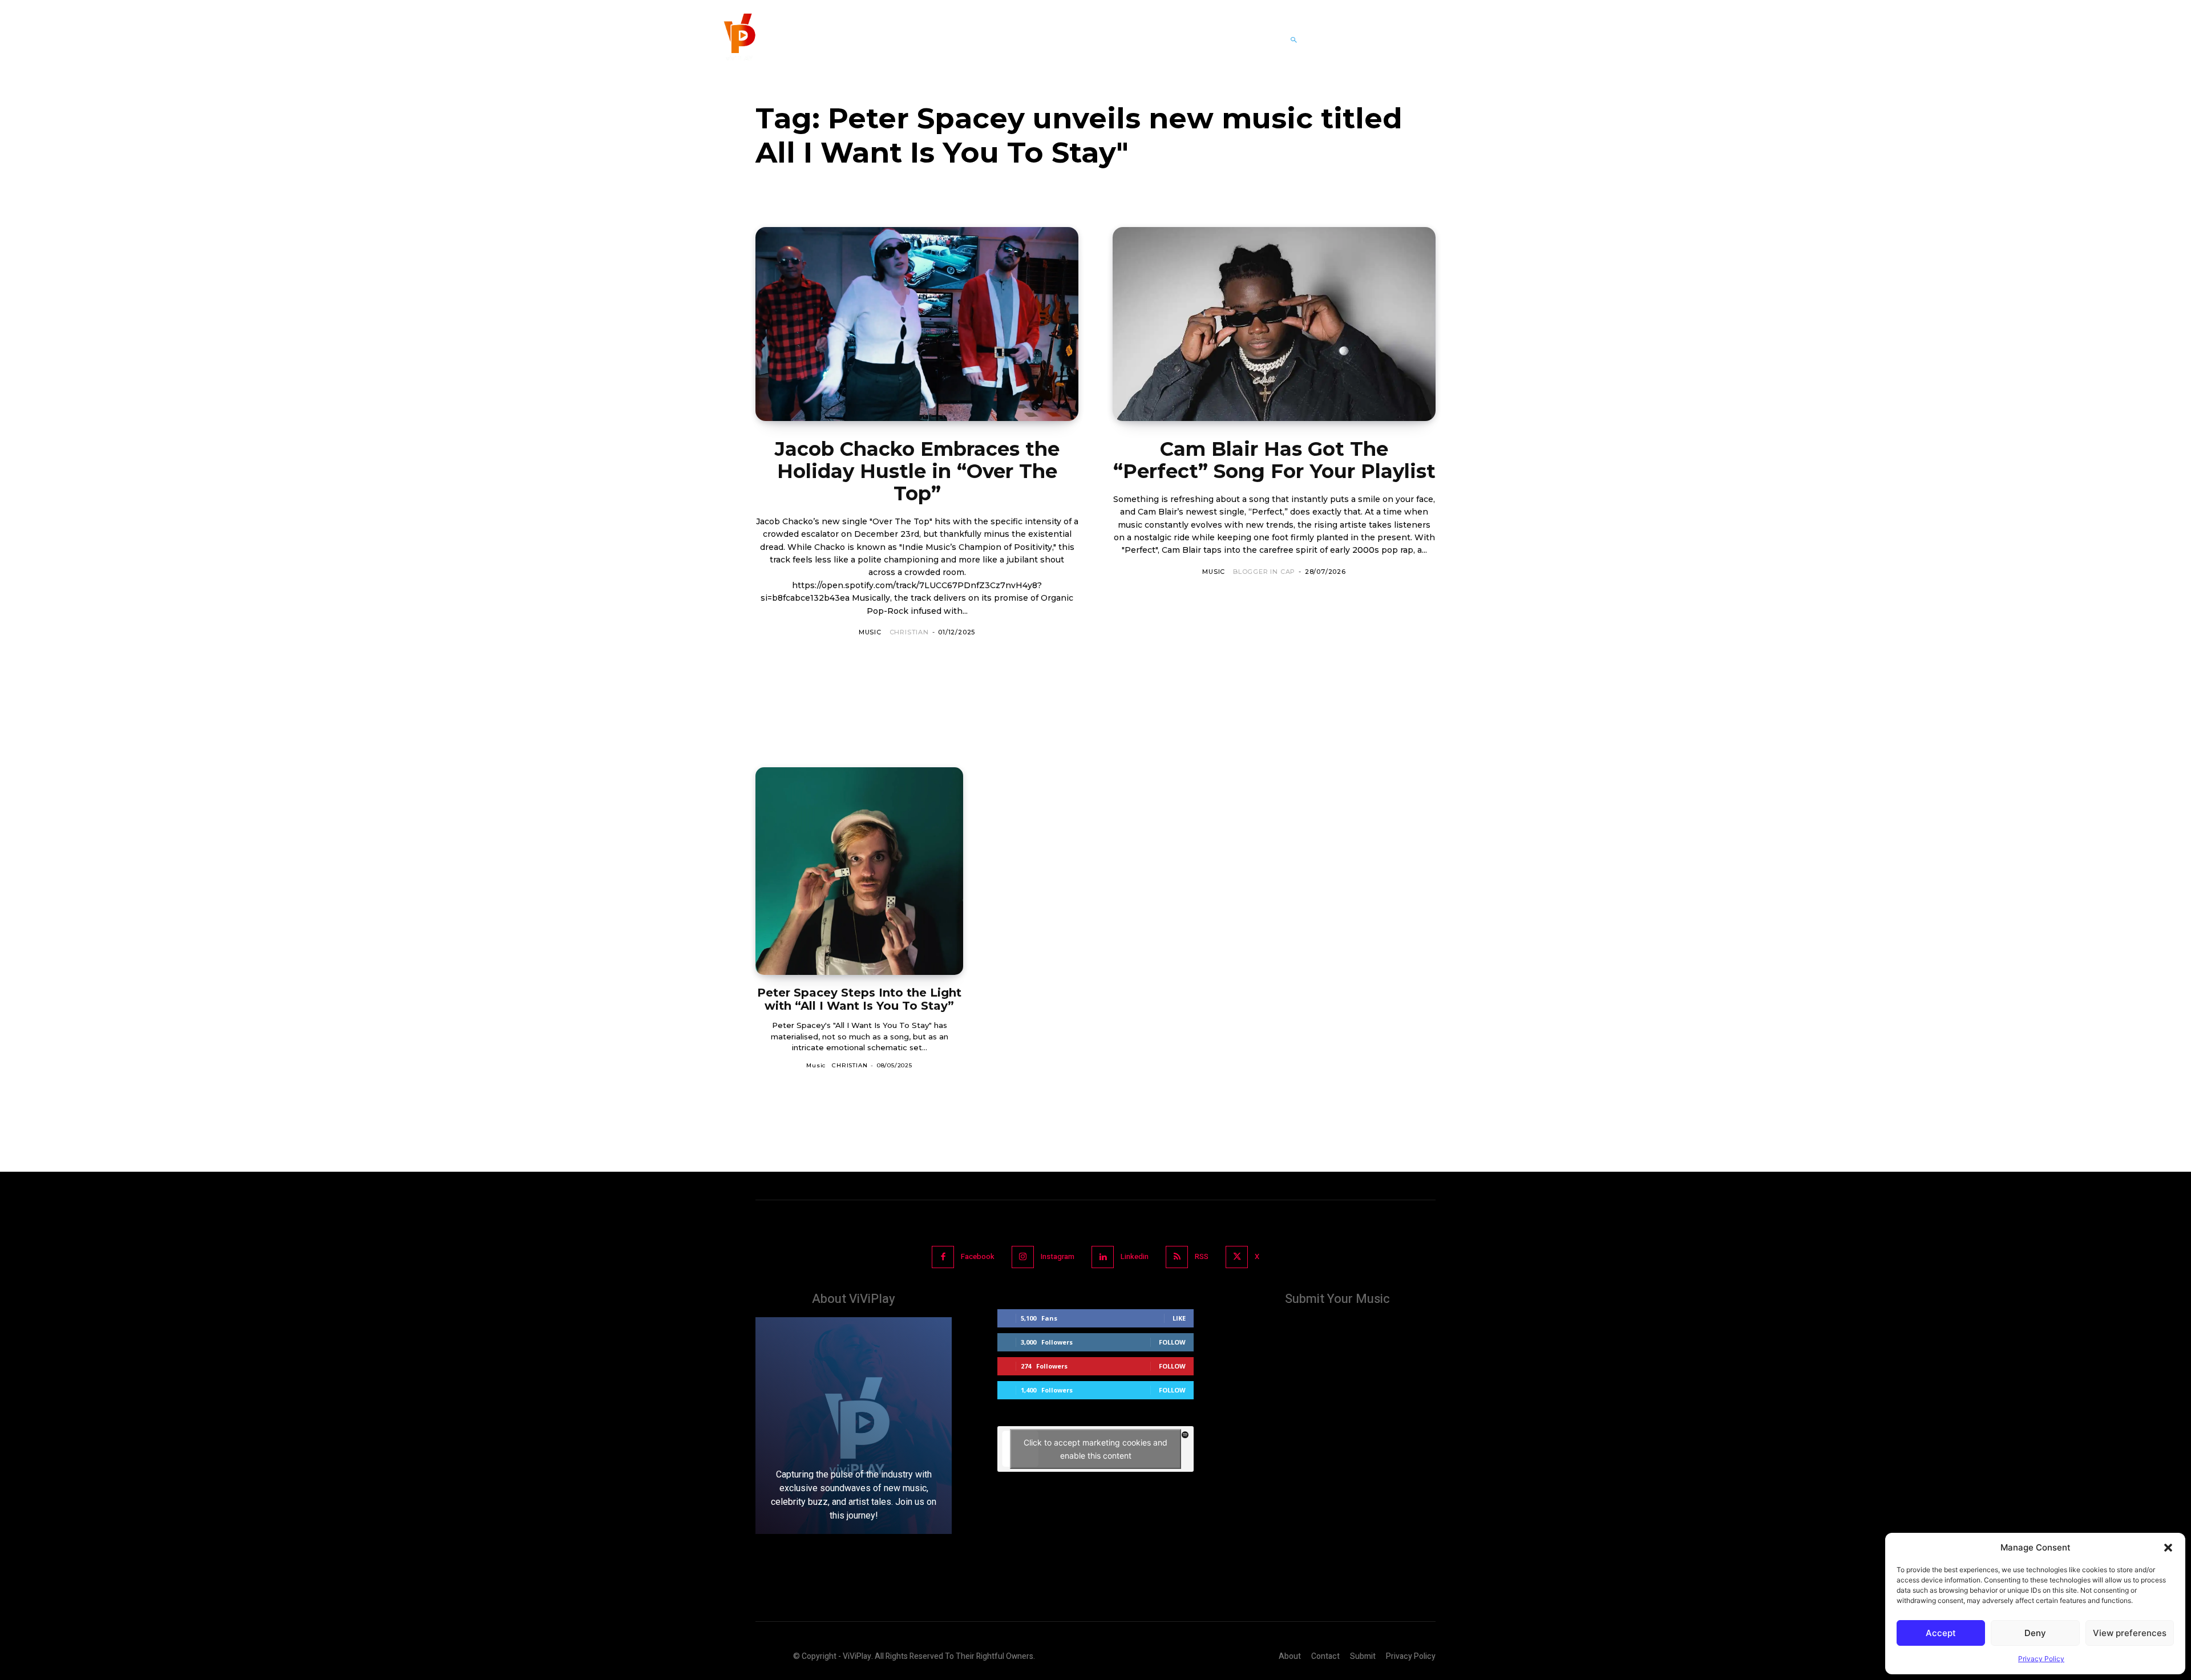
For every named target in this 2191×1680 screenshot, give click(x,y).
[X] (1237, 1257)
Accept (1941, 1633)
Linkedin (1135, 1256)
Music (870, 632)
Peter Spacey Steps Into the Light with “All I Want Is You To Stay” (859, 999)
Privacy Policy (2041, 1659)
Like (1179, 1318)
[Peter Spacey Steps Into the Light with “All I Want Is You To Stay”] (859, 871)
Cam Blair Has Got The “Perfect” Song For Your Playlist (1274, 460)
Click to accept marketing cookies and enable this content (1095, 1449)
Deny (2035, 1633)
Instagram (1058, 1256)
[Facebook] (943, 1257)
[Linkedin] (1103, 1257)
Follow (1172, 1342)
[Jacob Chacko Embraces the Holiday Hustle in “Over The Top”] (917, 324)
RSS (1202, 1256)
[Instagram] (1023, 1257)
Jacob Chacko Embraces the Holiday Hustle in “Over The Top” (917, 471)
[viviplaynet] (738, 40)
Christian (909, 632)
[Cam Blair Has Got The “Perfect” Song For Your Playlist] (1274, 324)
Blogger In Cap (1264, 572)
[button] (2168, 1548)
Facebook (978, 1256)
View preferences (2130, 1633)
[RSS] (1177, 1257)
